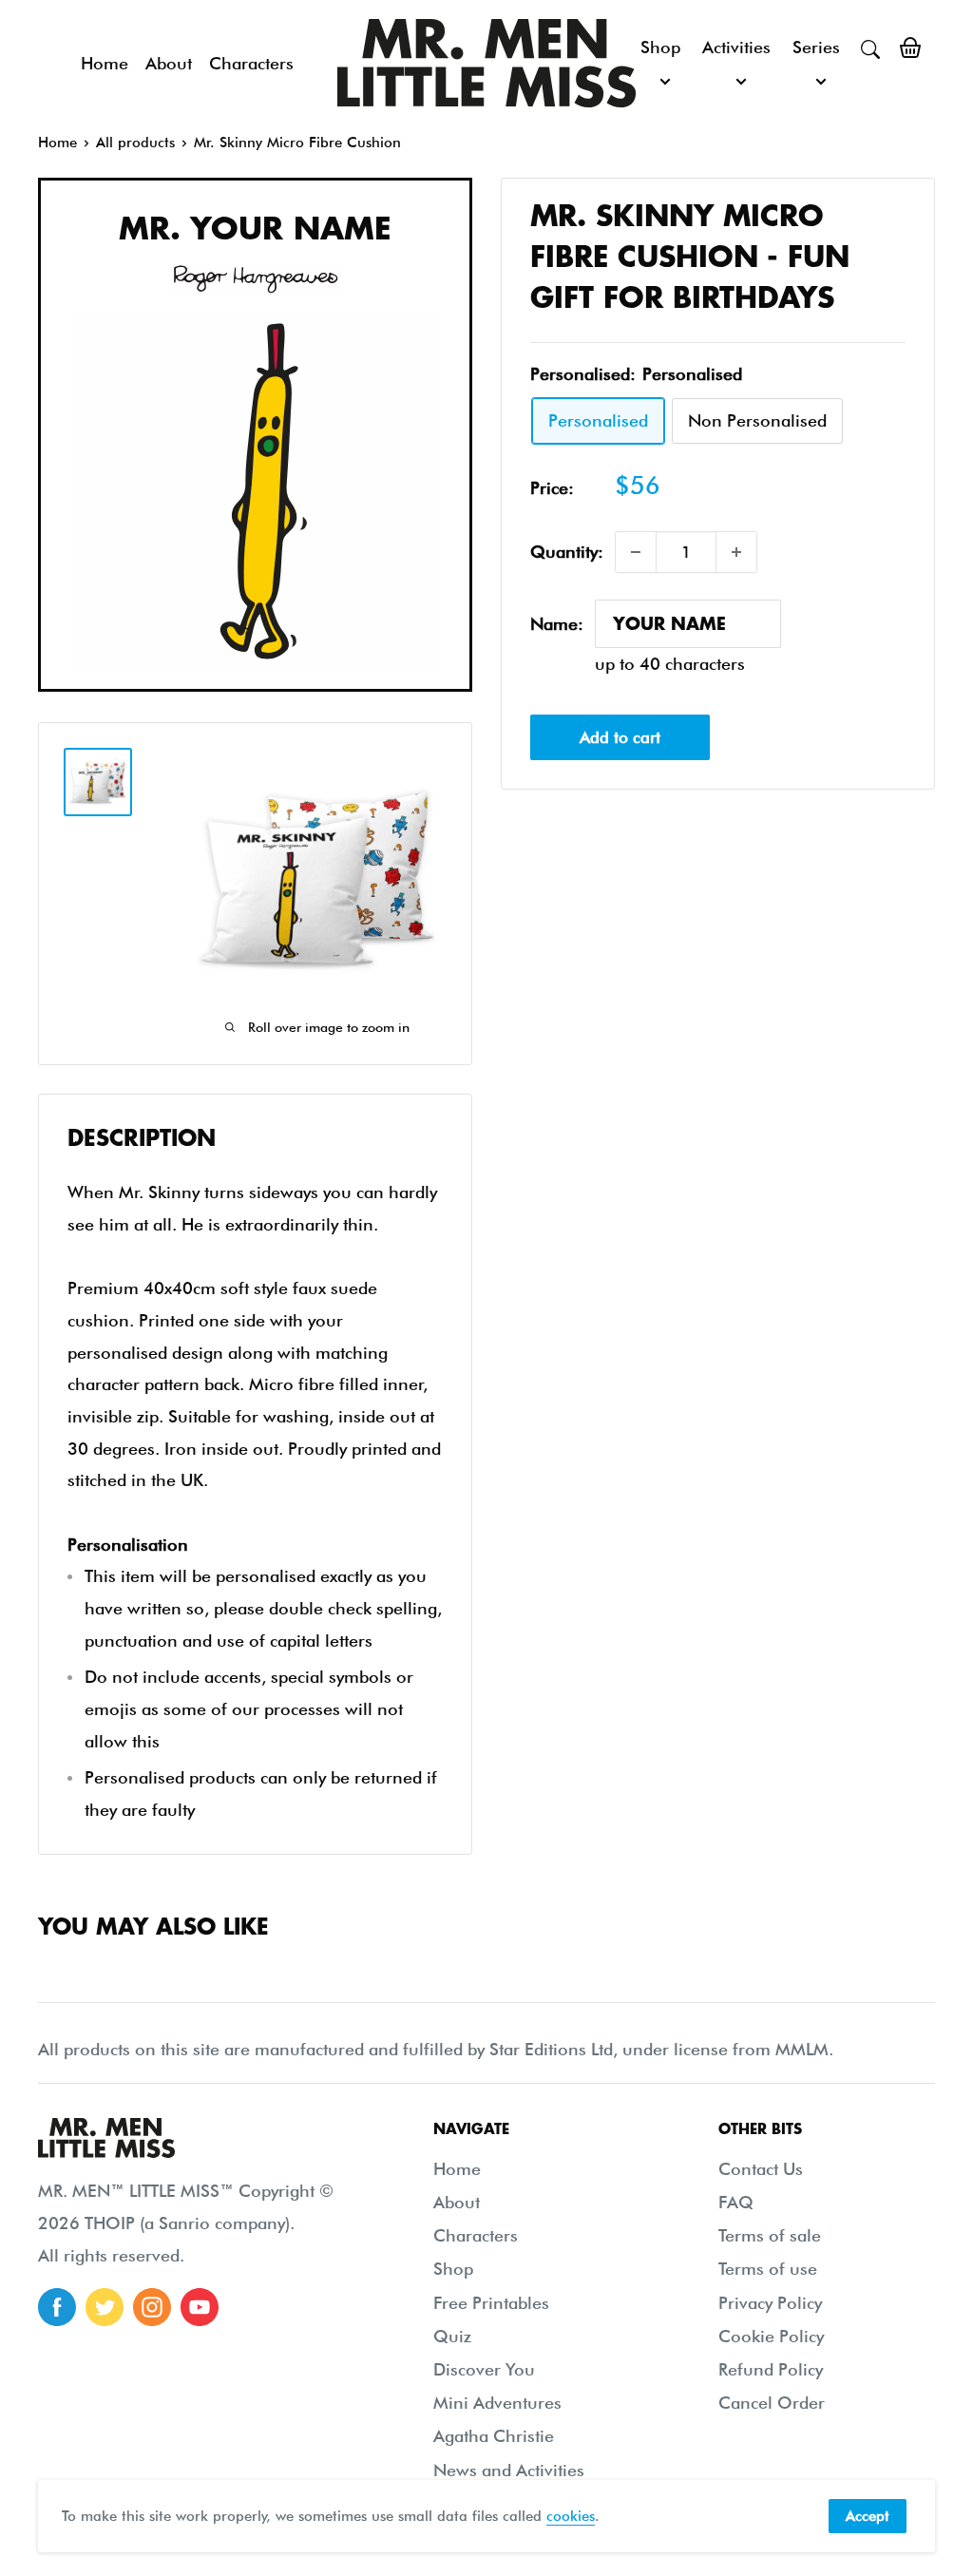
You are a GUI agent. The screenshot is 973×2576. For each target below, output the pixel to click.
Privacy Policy (770, 2303)
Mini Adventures (497, 2403)
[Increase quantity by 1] (736, 552)
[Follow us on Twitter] (105, 2307)
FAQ (736, 2202)
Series (816, 47)
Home (105, 63)
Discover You (484, 2369)
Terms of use (768, 2269)
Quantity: (567, 552)
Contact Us (761, 2169)
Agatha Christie (494, 2436)
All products (135, 143)
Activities (736, 47)
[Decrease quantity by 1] (636, 552)
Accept (868, 2516)
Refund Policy (771, 2369)
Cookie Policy (771, 2336)
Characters (251, 63)
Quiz (452, 2336)
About (169, 63)
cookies (571, 2516)
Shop (660, 47)
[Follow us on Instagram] (152, 2307)
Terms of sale (770, 2235)
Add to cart (620, 737)
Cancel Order (772, 2403)
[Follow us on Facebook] (57, 2307)
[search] (870, 48)
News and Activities (509, 2470)
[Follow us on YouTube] (200, 2307)
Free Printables (491, 2303)
